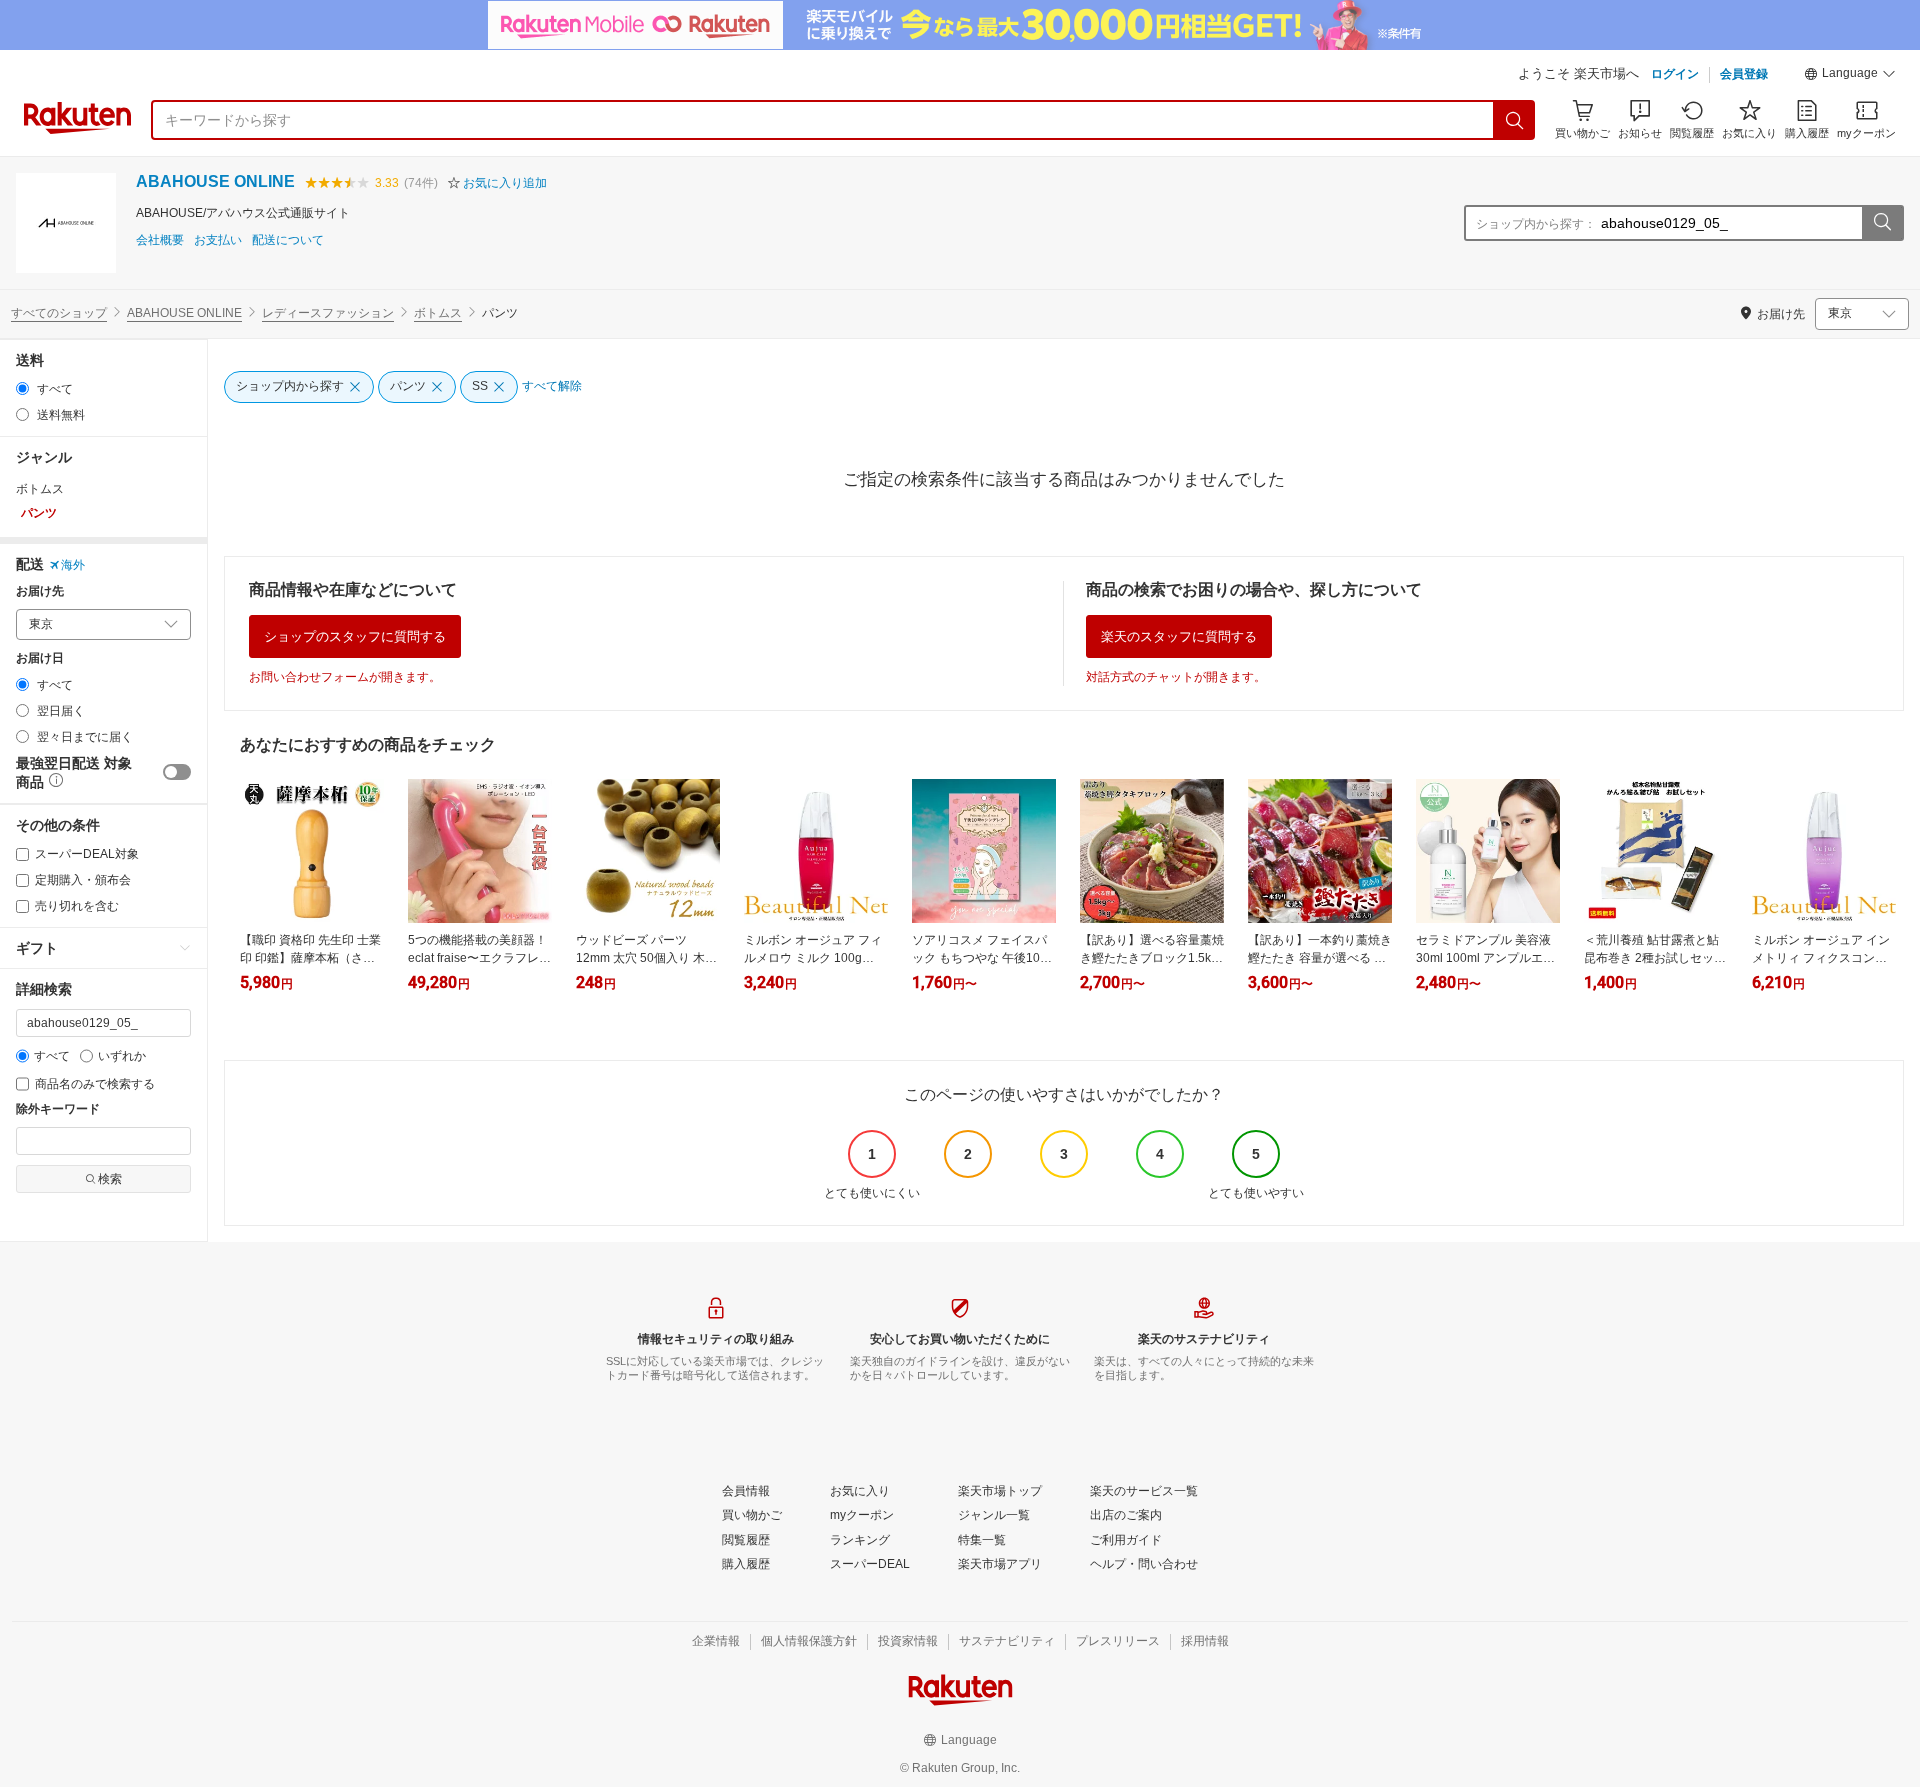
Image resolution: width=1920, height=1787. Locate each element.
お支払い (218, 240)
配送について (288, 240)
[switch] (177, 772)
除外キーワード (58, 1109)
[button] (1850, 76)
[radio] (22, 388)
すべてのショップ (59, 313)
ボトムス (438, 313)
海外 (73, 565)
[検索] (1515, 120)
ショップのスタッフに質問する (355, 636)
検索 (110, 1179)
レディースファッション (328, 313)
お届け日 (40, 658)
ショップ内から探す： (1536, 224)
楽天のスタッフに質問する (1179, 636)
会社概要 (160, 240)
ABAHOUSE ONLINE (215, 181)
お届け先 (40, 591)
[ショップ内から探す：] (1882, 223)
